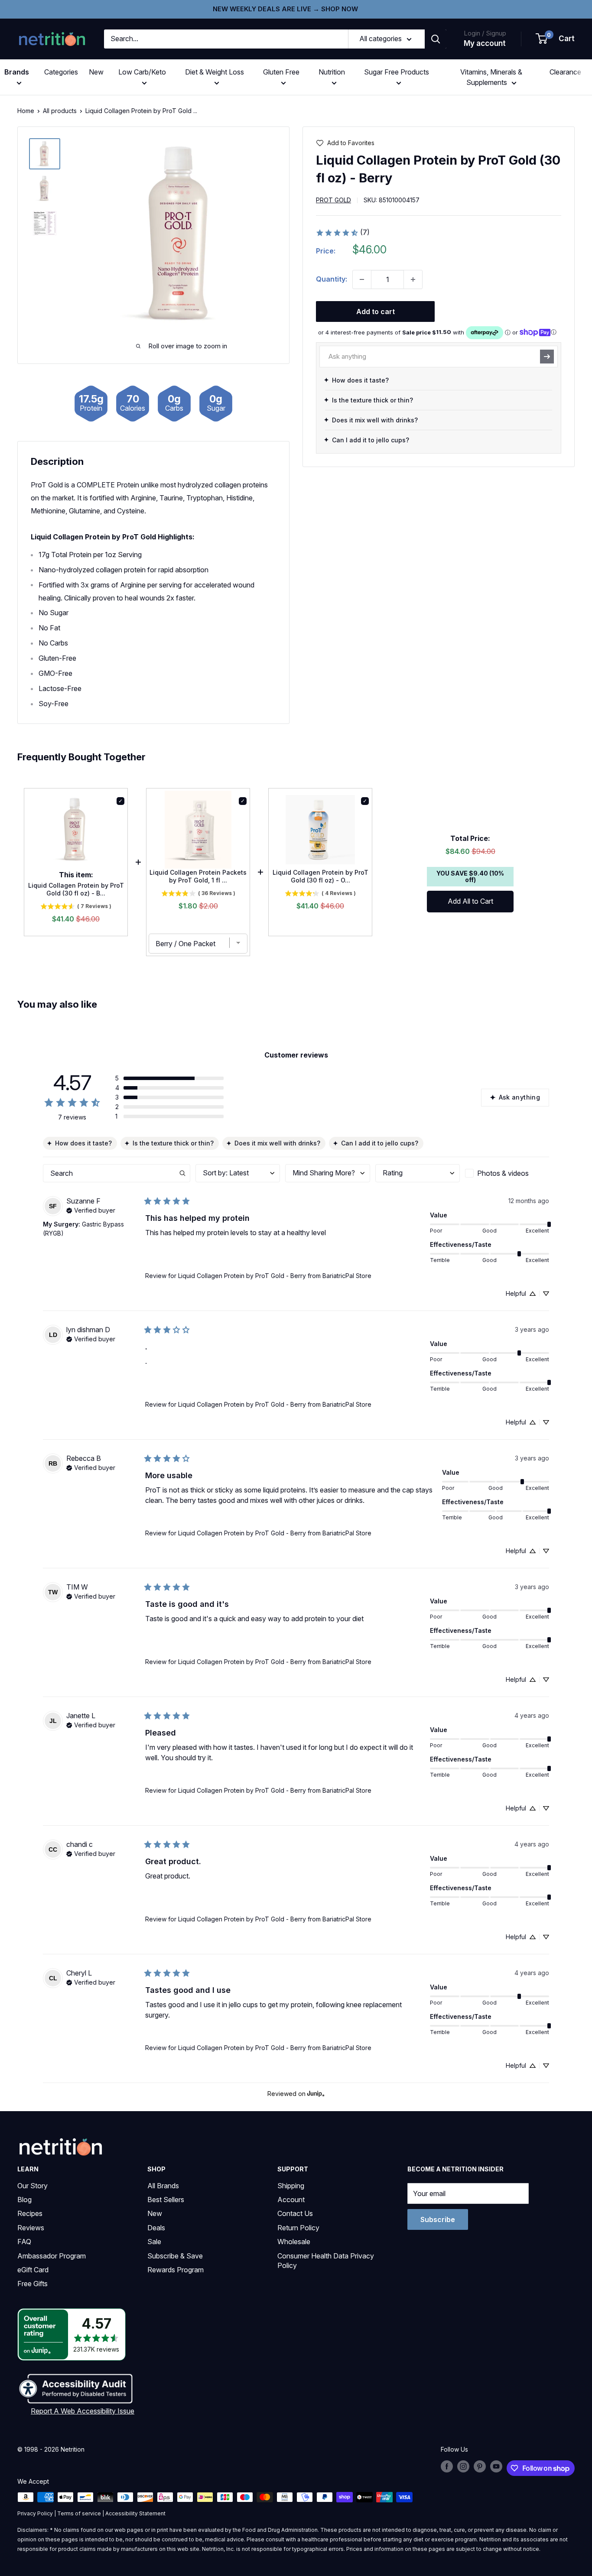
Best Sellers (166, 2200)
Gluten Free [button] (281, 72)
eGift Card (33, 2270)
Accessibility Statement (135, 2513)
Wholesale (294, 2242)
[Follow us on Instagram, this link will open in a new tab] (463, 2466)
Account (291, 2200)
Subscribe (438, 2219)
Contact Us (295, 2213)
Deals (156, 2228)
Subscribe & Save (175, 2256)
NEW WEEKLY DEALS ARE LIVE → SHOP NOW (285, 9)
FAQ (24, 2242)
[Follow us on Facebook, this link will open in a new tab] (447, 2466)
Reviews (31, 2228)
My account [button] (485, 43)
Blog (24, 2200)
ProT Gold (333, 200)
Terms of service (79, 2513)
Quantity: (332, 279)
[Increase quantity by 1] (413, 279)
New (96, 72)
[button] (556, 39)
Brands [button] (17, 72)
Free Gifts (33, 2284)
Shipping (291, 2186)
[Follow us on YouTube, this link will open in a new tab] (496, 2466)
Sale (154, 2242)
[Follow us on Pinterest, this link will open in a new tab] (480, 2466)
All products (60, 111)
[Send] (547, 357)
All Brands (163, 2186)
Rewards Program (176, 2270)
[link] (343, 233)
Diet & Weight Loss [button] (215, 72)
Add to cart (376, 311)
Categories (61, 72)
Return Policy (298, 2228)
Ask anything (519, 1097)
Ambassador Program (52, 2256)
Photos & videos (503, 1173)
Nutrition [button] (332, 72)
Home (26, 111)
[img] (45, 154)
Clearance (565, 72)
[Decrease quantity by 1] (362, 279)
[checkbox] (507, 1173)
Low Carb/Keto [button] (142, 72)
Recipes (30, 2213)
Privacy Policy (35, 2513)
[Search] (436, 39)
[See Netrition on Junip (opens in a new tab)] (316, 2094)
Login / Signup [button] (485, 33)
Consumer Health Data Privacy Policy (326, 2261)
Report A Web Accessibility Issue (83, 2411)
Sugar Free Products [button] (397, 72)
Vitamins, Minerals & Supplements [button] (491, 77)
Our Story (33, 2186)
